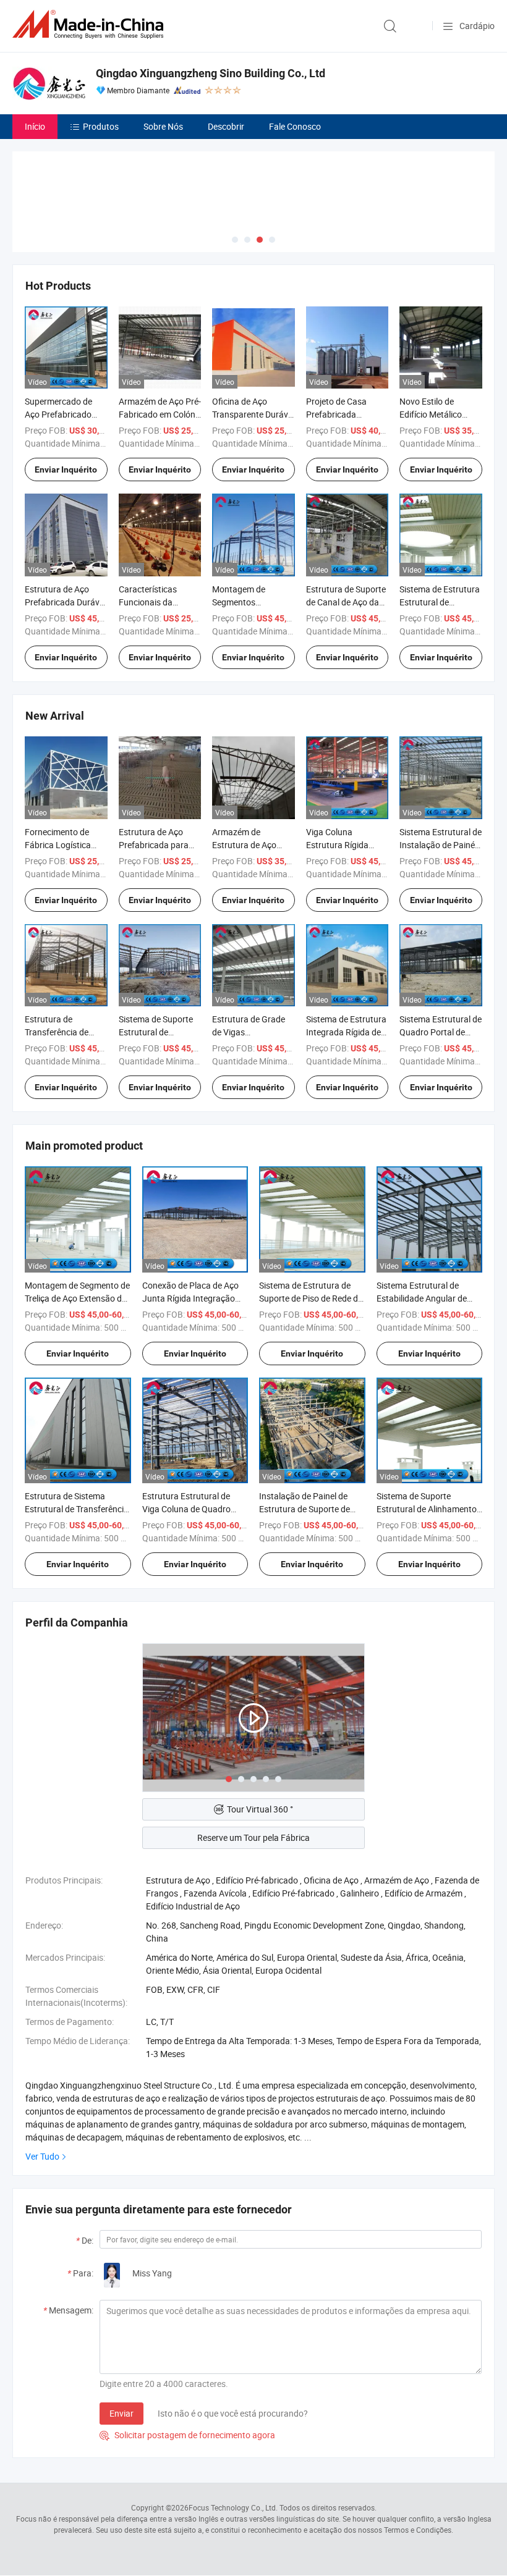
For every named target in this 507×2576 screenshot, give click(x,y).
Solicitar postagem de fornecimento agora (187, 2435)
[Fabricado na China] (90, 24)
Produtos (101, 126)
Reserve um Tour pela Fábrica (253, 1837)
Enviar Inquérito (66, 469)
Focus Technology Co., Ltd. (233, 2507)
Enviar (121, 2413)
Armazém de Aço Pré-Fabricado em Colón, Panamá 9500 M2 (160, 414)
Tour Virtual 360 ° (260, 1809)
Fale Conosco (295, 126)
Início (35, 126)
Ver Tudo (42, 2156)
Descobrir (226, 126)
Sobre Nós (163, 126)
